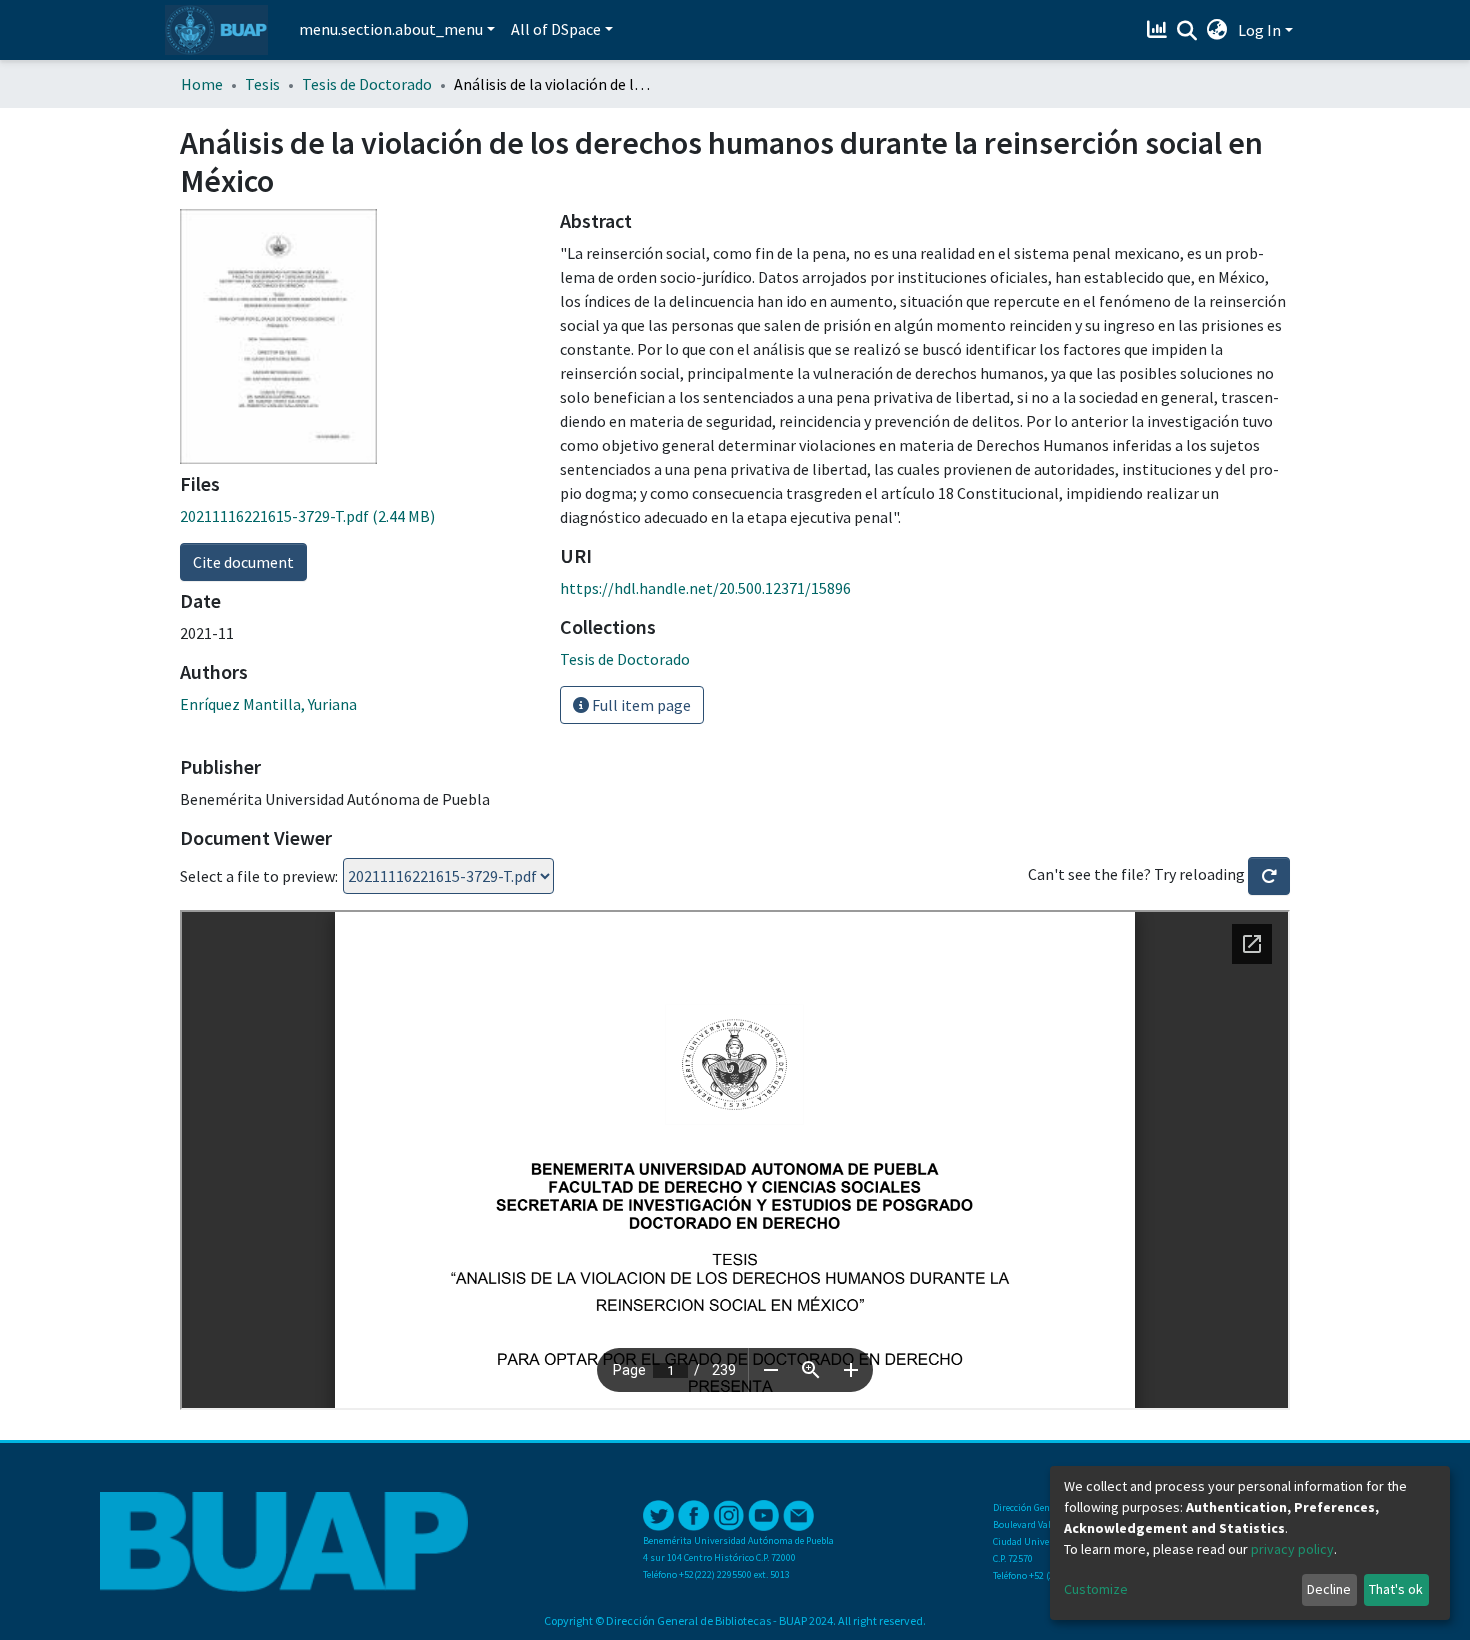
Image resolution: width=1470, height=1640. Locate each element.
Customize (1096, 1589)
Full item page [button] (640, 705)
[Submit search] (1187, 31)
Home (202, 84)
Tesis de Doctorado (367, 84)
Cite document (243, 562)
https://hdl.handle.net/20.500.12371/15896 (705, 588)
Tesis (262, 84)
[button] (1217, 30)
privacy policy (1292, 1549)
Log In (1259, 30)
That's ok (1396, 1589)
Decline (1329, 1589)
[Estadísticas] (1159, 30)
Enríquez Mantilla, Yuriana (268, 704)
